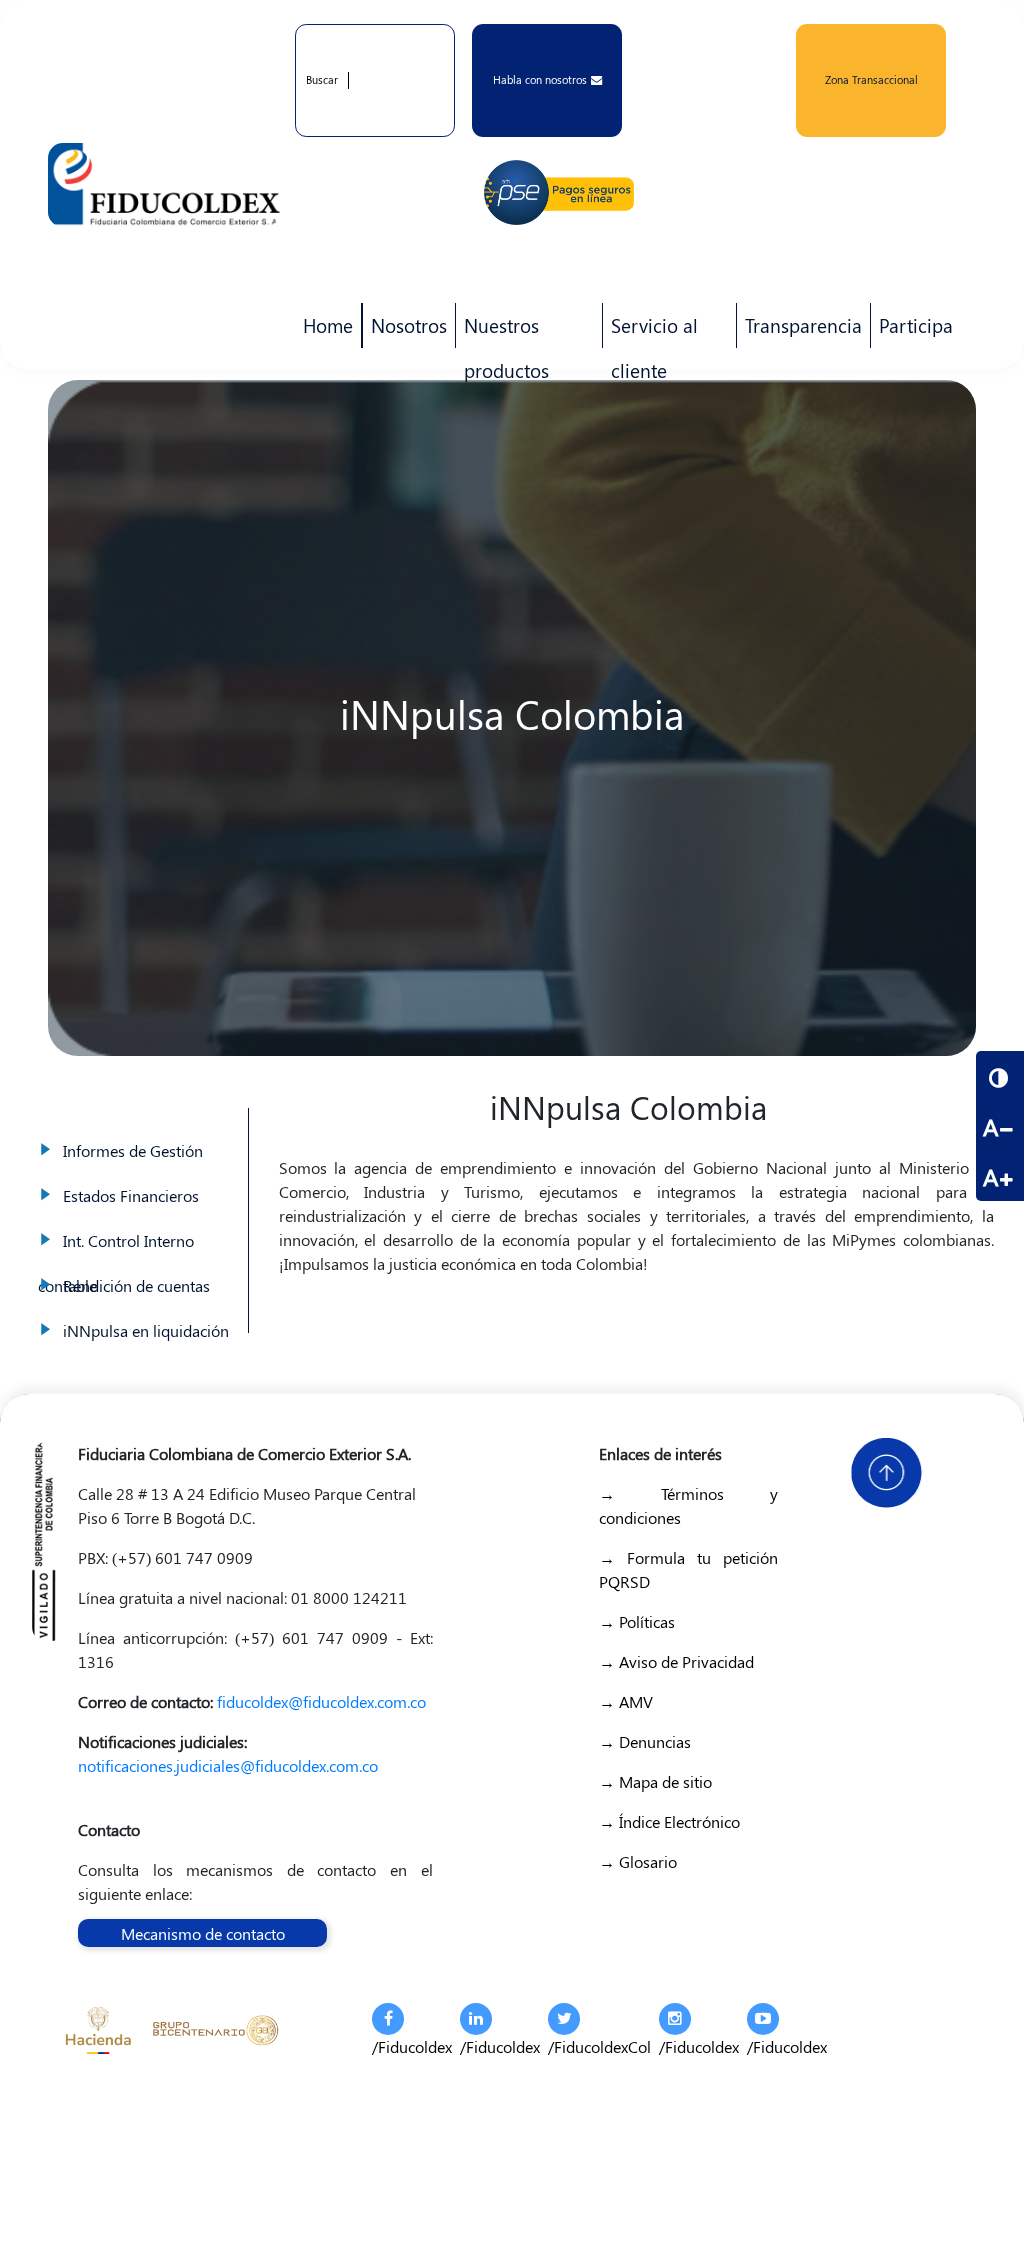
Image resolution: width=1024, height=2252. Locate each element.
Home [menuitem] (328, 325)
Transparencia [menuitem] (803, 325)
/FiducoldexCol (599, 2046)
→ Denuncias (645, 1741)
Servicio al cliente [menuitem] (650, 330)
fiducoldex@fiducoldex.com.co (321, 1701)
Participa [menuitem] (912, 330)
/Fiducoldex (412, 2046)
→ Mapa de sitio (655, 1781)
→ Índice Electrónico (669, 1821)
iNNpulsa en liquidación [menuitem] (139, 1310)
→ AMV (626, 1701)
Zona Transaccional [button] (871, 79)
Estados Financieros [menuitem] (139, 1175)
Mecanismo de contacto (203, 1933)
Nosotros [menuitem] (405, 330)
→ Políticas (637, 1621)
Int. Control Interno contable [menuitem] (139, 1220)
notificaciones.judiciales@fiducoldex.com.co (228, 1765)
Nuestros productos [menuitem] (502, 330)
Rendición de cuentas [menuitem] (139, 1265)
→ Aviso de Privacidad (676, 1661)
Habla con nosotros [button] (540, 79)
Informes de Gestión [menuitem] (139, 1130)
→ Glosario (638, 1861)
